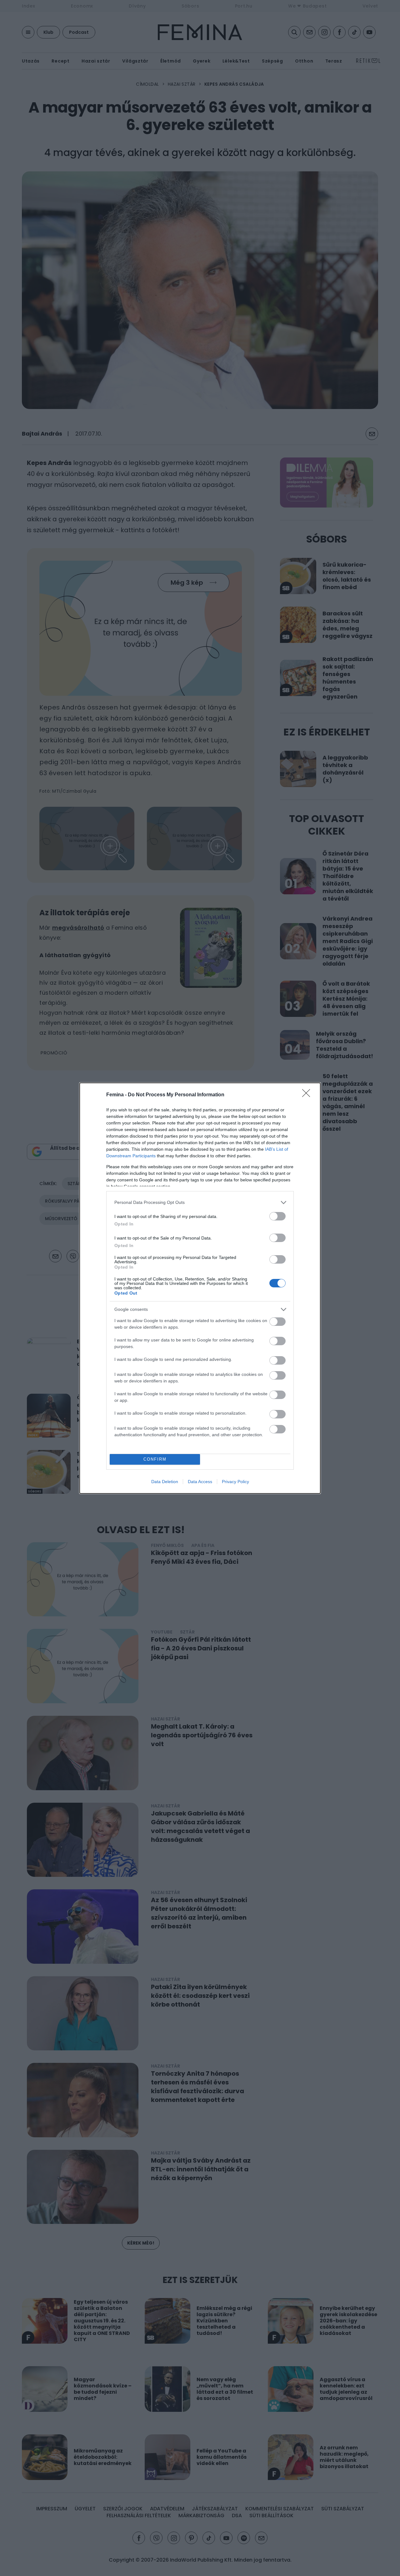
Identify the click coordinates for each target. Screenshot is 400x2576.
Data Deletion (165, 1482)
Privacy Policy (235, 1482)
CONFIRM (155, 1459)
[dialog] (200, 1288)
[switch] (277, 1216)
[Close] (308, 1095)
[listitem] (200, 1202)
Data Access (200, 1482)
